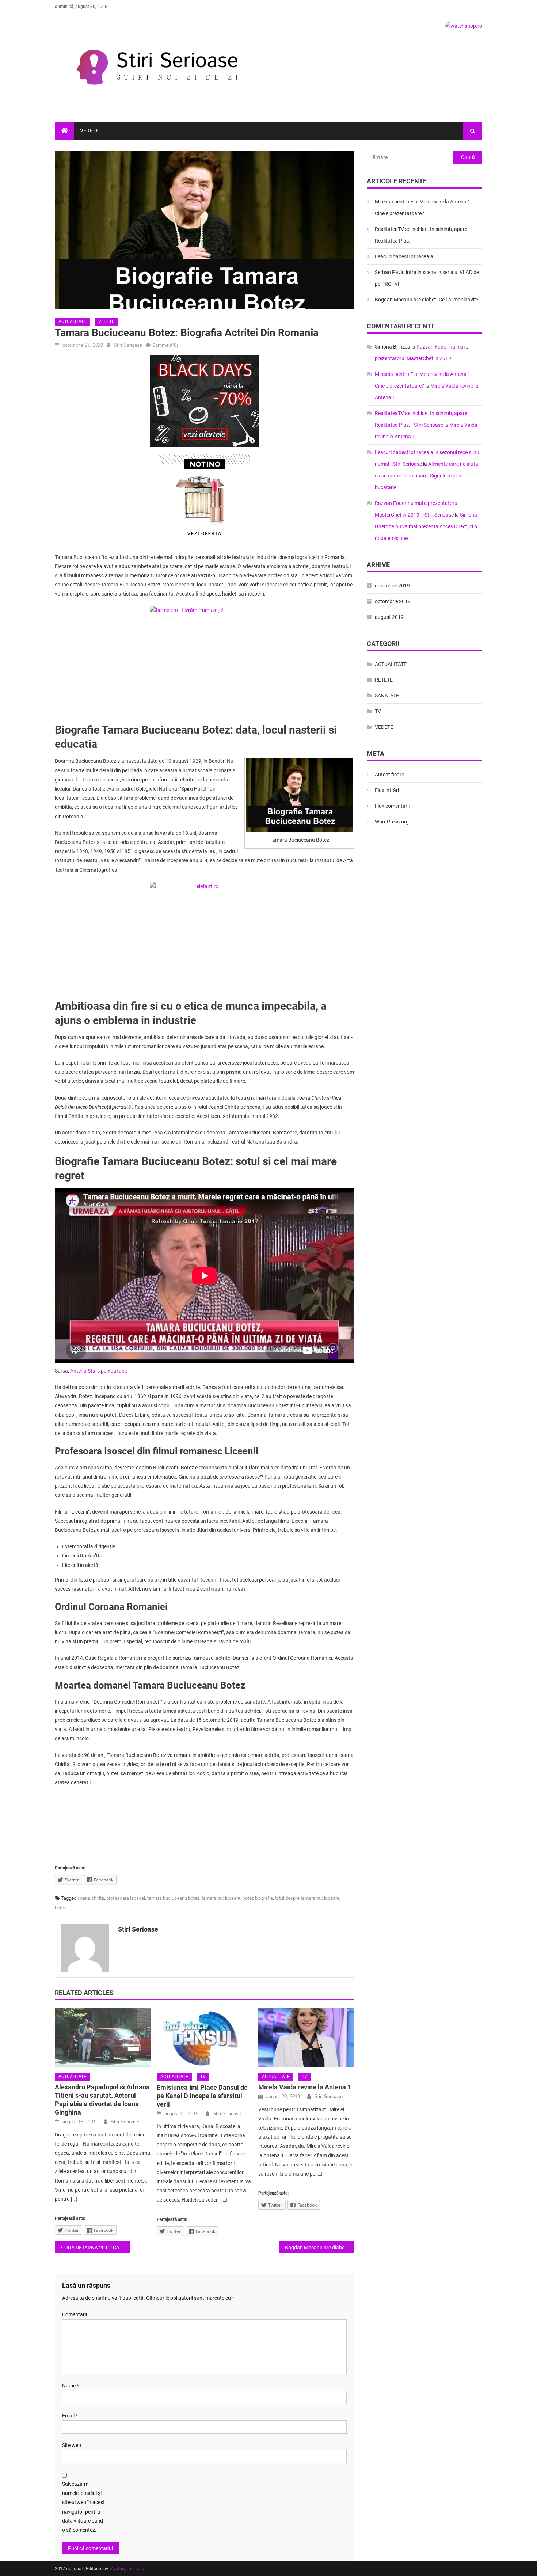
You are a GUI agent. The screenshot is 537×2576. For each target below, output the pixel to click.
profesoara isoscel (126, 1898)
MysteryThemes (126, 2569)
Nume (71, 2386)
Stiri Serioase (128, 345)
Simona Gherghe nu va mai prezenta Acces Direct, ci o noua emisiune (426, 526)
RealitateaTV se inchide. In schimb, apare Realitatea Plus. (421, 235)
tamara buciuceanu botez (173, 1898)
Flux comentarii (392, 806)
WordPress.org (392, 822)
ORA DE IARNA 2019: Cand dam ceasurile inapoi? (97, 2248)
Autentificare (389, 775)
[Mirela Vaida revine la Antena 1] (306, 2037)
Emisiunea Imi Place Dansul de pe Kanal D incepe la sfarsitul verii (202, 2096)
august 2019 (389, 617)
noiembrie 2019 (392, 586)
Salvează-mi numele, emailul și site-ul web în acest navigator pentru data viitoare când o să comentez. (83, 2507)
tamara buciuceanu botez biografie (237, 1898)
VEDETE (89, 130)
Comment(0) (165, 345)
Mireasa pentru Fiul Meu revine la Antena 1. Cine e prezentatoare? (423, 208)
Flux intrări (387, 790)
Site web (72, 2445)
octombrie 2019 (393, 601)
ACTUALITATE (72, 321)
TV (203, 2077)
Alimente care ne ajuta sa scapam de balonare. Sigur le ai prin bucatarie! (426, 476)
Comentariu (75, 2314)
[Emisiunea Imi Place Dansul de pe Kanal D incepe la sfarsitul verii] (205, 2037)
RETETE (384, 680)
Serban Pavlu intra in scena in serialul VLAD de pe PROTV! (427, 278)
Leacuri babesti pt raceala (404, 256)
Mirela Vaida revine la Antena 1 (305, 2087)
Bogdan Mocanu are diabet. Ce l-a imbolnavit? (319, 2248)
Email (70, 2416)
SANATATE (387, 696)
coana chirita (91, 1898)
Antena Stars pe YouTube (99, 1371)
